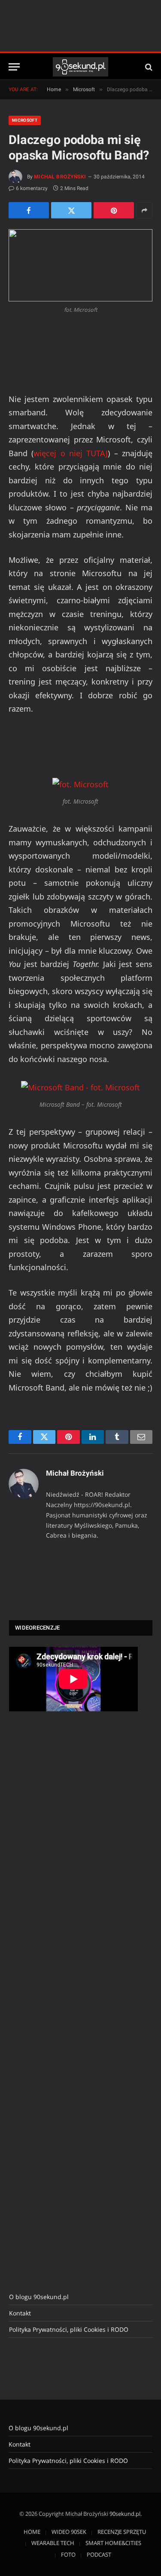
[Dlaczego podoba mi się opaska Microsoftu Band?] (80, 265)
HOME (32, 2532)
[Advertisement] (73, 1862)
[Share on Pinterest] (114, 210)
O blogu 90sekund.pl (39, 2297)
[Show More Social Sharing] (144, 210)
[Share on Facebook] (29, 210)
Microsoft (25, 120)
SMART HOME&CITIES (113, 2543)
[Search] (148, 67)
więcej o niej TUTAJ (71, 453)
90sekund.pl (125, 2514)
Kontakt (20, 2313)
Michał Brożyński (60, 177)
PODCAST (99, 2555)
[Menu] (14, 67)
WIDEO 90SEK (69, 2532)
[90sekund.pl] (80, 67)
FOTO (68, 2555)
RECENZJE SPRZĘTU (122, 2532)
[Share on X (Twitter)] (71, 210)
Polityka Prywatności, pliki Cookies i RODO (69, 2329)
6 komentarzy (32, 188)
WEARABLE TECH (53, 2543)
